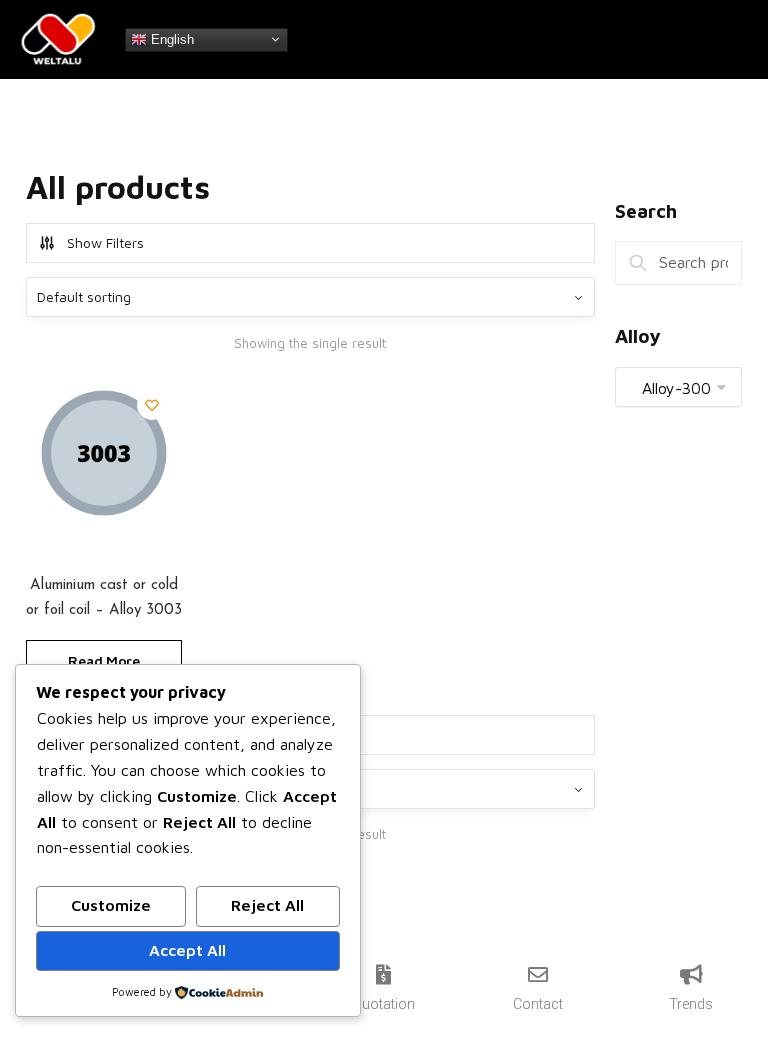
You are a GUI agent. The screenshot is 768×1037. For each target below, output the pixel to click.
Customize (111, 905)
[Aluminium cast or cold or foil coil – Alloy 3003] (104, 453)
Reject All (267, 905)
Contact (538, 1004)
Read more (103, 660)
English (170, 38)
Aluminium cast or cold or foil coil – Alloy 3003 (104, 597)
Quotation (383, 1004)
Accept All (187, 950)
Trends (691, 1004)
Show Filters (105, 242)
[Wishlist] (152, 405)
